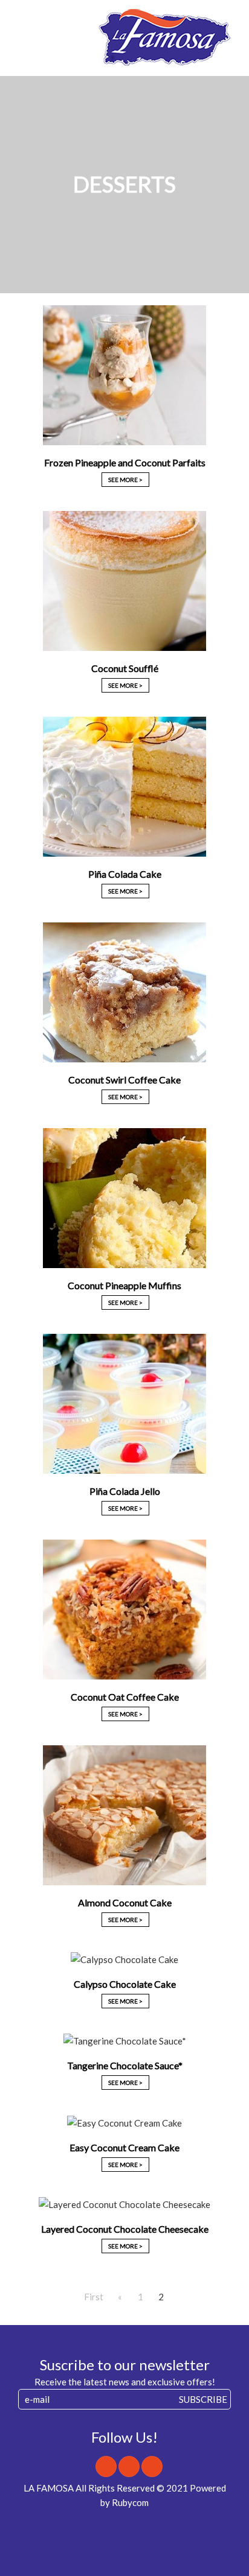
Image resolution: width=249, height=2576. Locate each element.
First (94, 2297)
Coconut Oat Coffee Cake (125, 1697)
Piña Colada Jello (125, 1491)
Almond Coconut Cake (125, 1902)
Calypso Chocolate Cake (125, 1984)
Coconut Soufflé (125, 668)
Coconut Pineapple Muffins (124, 1285)
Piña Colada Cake (125, 874)
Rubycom (130, 2502)
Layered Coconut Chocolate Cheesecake (125, 2229)
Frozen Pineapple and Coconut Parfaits (125, 462)
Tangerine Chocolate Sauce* (125, 2065)
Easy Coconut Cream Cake (124, 2147)
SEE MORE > (125, 480)
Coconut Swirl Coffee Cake (124, 1080)
